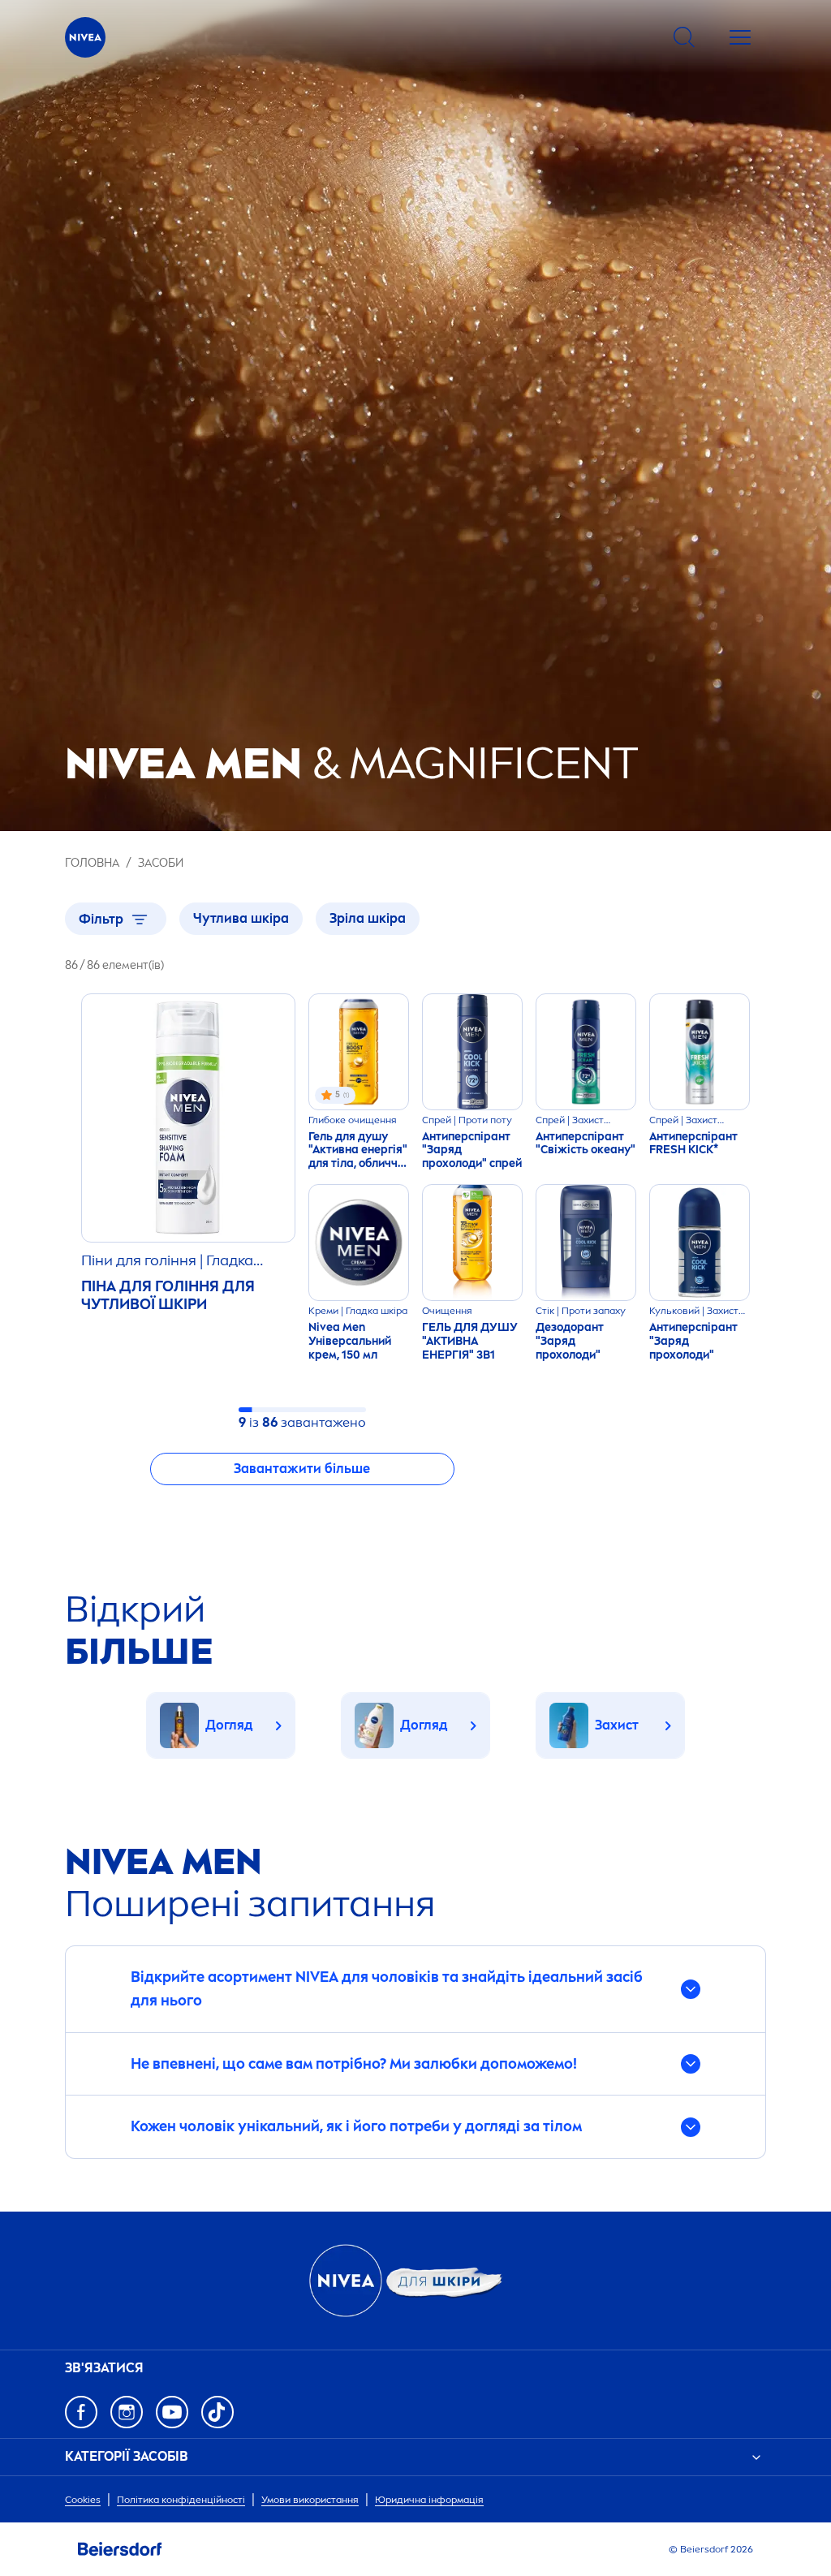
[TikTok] (217, 2412)
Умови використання (310, 2500)
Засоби (161, 863)
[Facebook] (81, 2412)
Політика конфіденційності (181, 2500)
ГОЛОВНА (92, 863)
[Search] (684, 37)
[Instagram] (127, 2412)
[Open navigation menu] (740, 37)
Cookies (83, 2500)
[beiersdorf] (120, 2549)
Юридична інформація (429, 2500)
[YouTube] (172, 2412)
